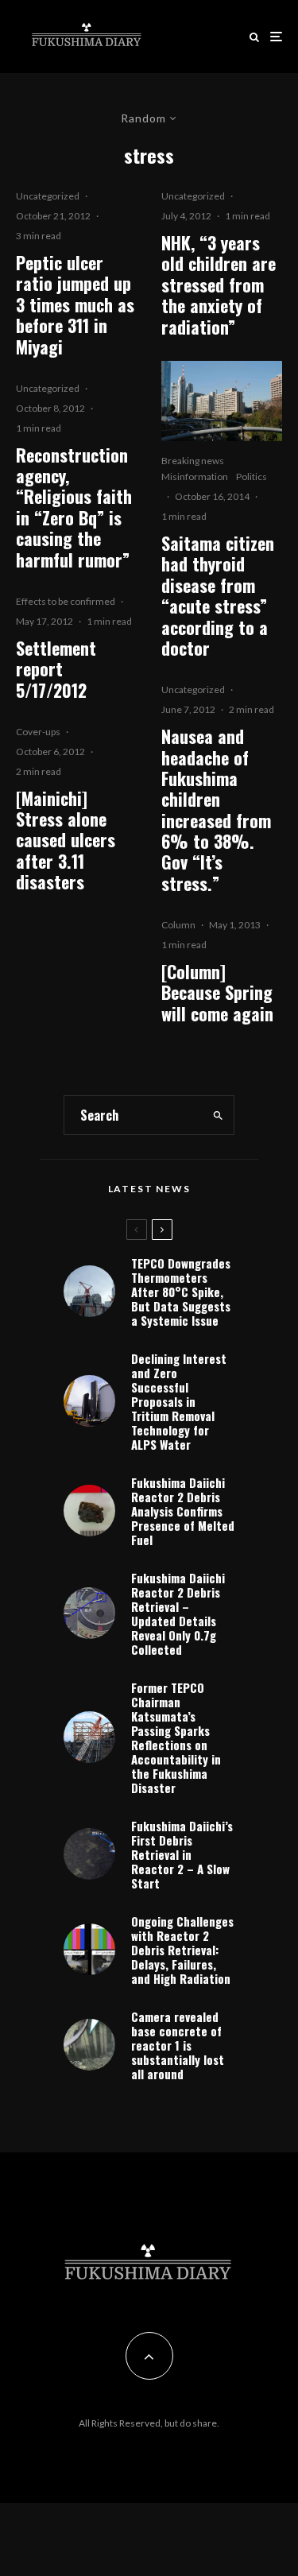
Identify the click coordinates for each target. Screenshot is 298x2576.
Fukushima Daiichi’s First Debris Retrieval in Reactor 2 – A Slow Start (182, 1854)
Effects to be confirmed (66, 601)
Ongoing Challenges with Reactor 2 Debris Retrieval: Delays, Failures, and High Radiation (182, 1950)
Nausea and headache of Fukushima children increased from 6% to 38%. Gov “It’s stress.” (216, 810)
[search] (218, 1115)
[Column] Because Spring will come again (217, 992)
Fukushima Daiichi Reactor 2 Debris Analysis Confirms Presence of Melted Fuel (183, 1511)
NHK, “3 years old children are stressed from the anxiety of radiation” (219, 285)
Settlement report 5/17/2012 (56, 669)
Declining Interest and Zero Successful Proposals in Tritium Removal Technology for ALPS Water (179, 1401)
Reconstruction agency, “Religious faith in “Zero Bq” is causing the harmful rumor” (74, 507)
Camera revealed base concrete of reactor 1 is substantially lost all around (178, 2045)
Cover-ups (38, 732)
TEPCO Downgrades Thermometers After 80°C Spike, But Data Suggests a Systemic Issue (181, 1292)
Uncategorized (48, 196)
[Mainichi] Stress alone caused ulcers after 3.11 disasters (66, 840)
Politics (252, 476)
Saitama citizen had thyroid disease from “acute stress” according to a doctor (218, 595)
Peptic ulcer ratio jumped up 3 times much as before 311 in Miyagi (75, 304)
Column (178, 925)
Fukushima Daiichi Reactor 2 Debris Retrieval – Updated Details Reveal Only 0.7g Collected (178, 1613)
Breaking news (193, 461)
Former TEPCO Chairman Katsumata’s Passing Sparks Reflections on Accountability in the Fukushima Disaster (176, 1737)
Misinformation (195, 476)
